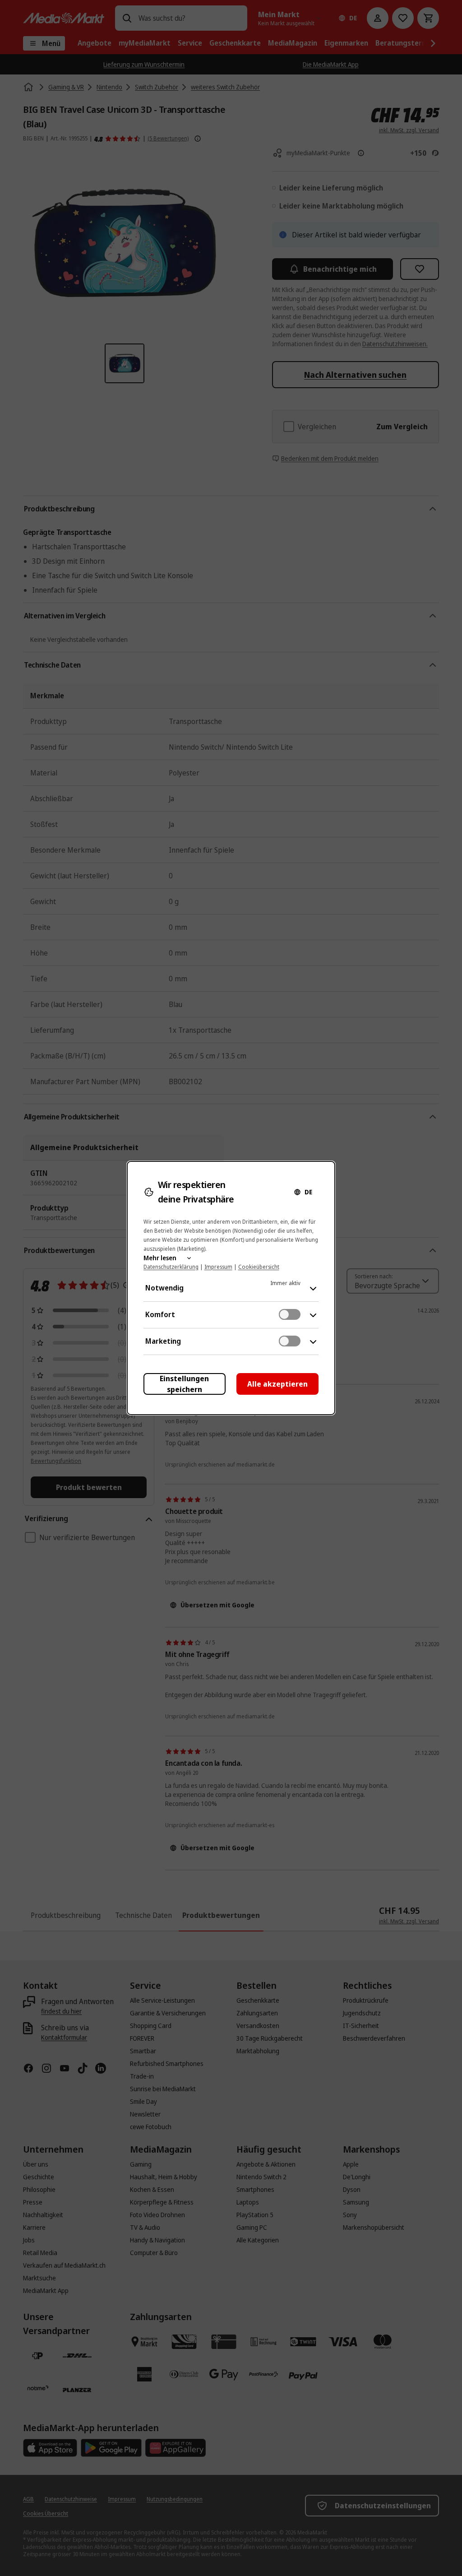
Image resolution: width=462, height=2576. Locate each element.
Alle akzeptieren (277, 1384)
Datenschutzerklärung (171, 1267)
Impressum (218, 1267)
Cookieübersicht (259, 1267)
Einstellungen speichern (184, 1384)
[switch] (290, 1314)
